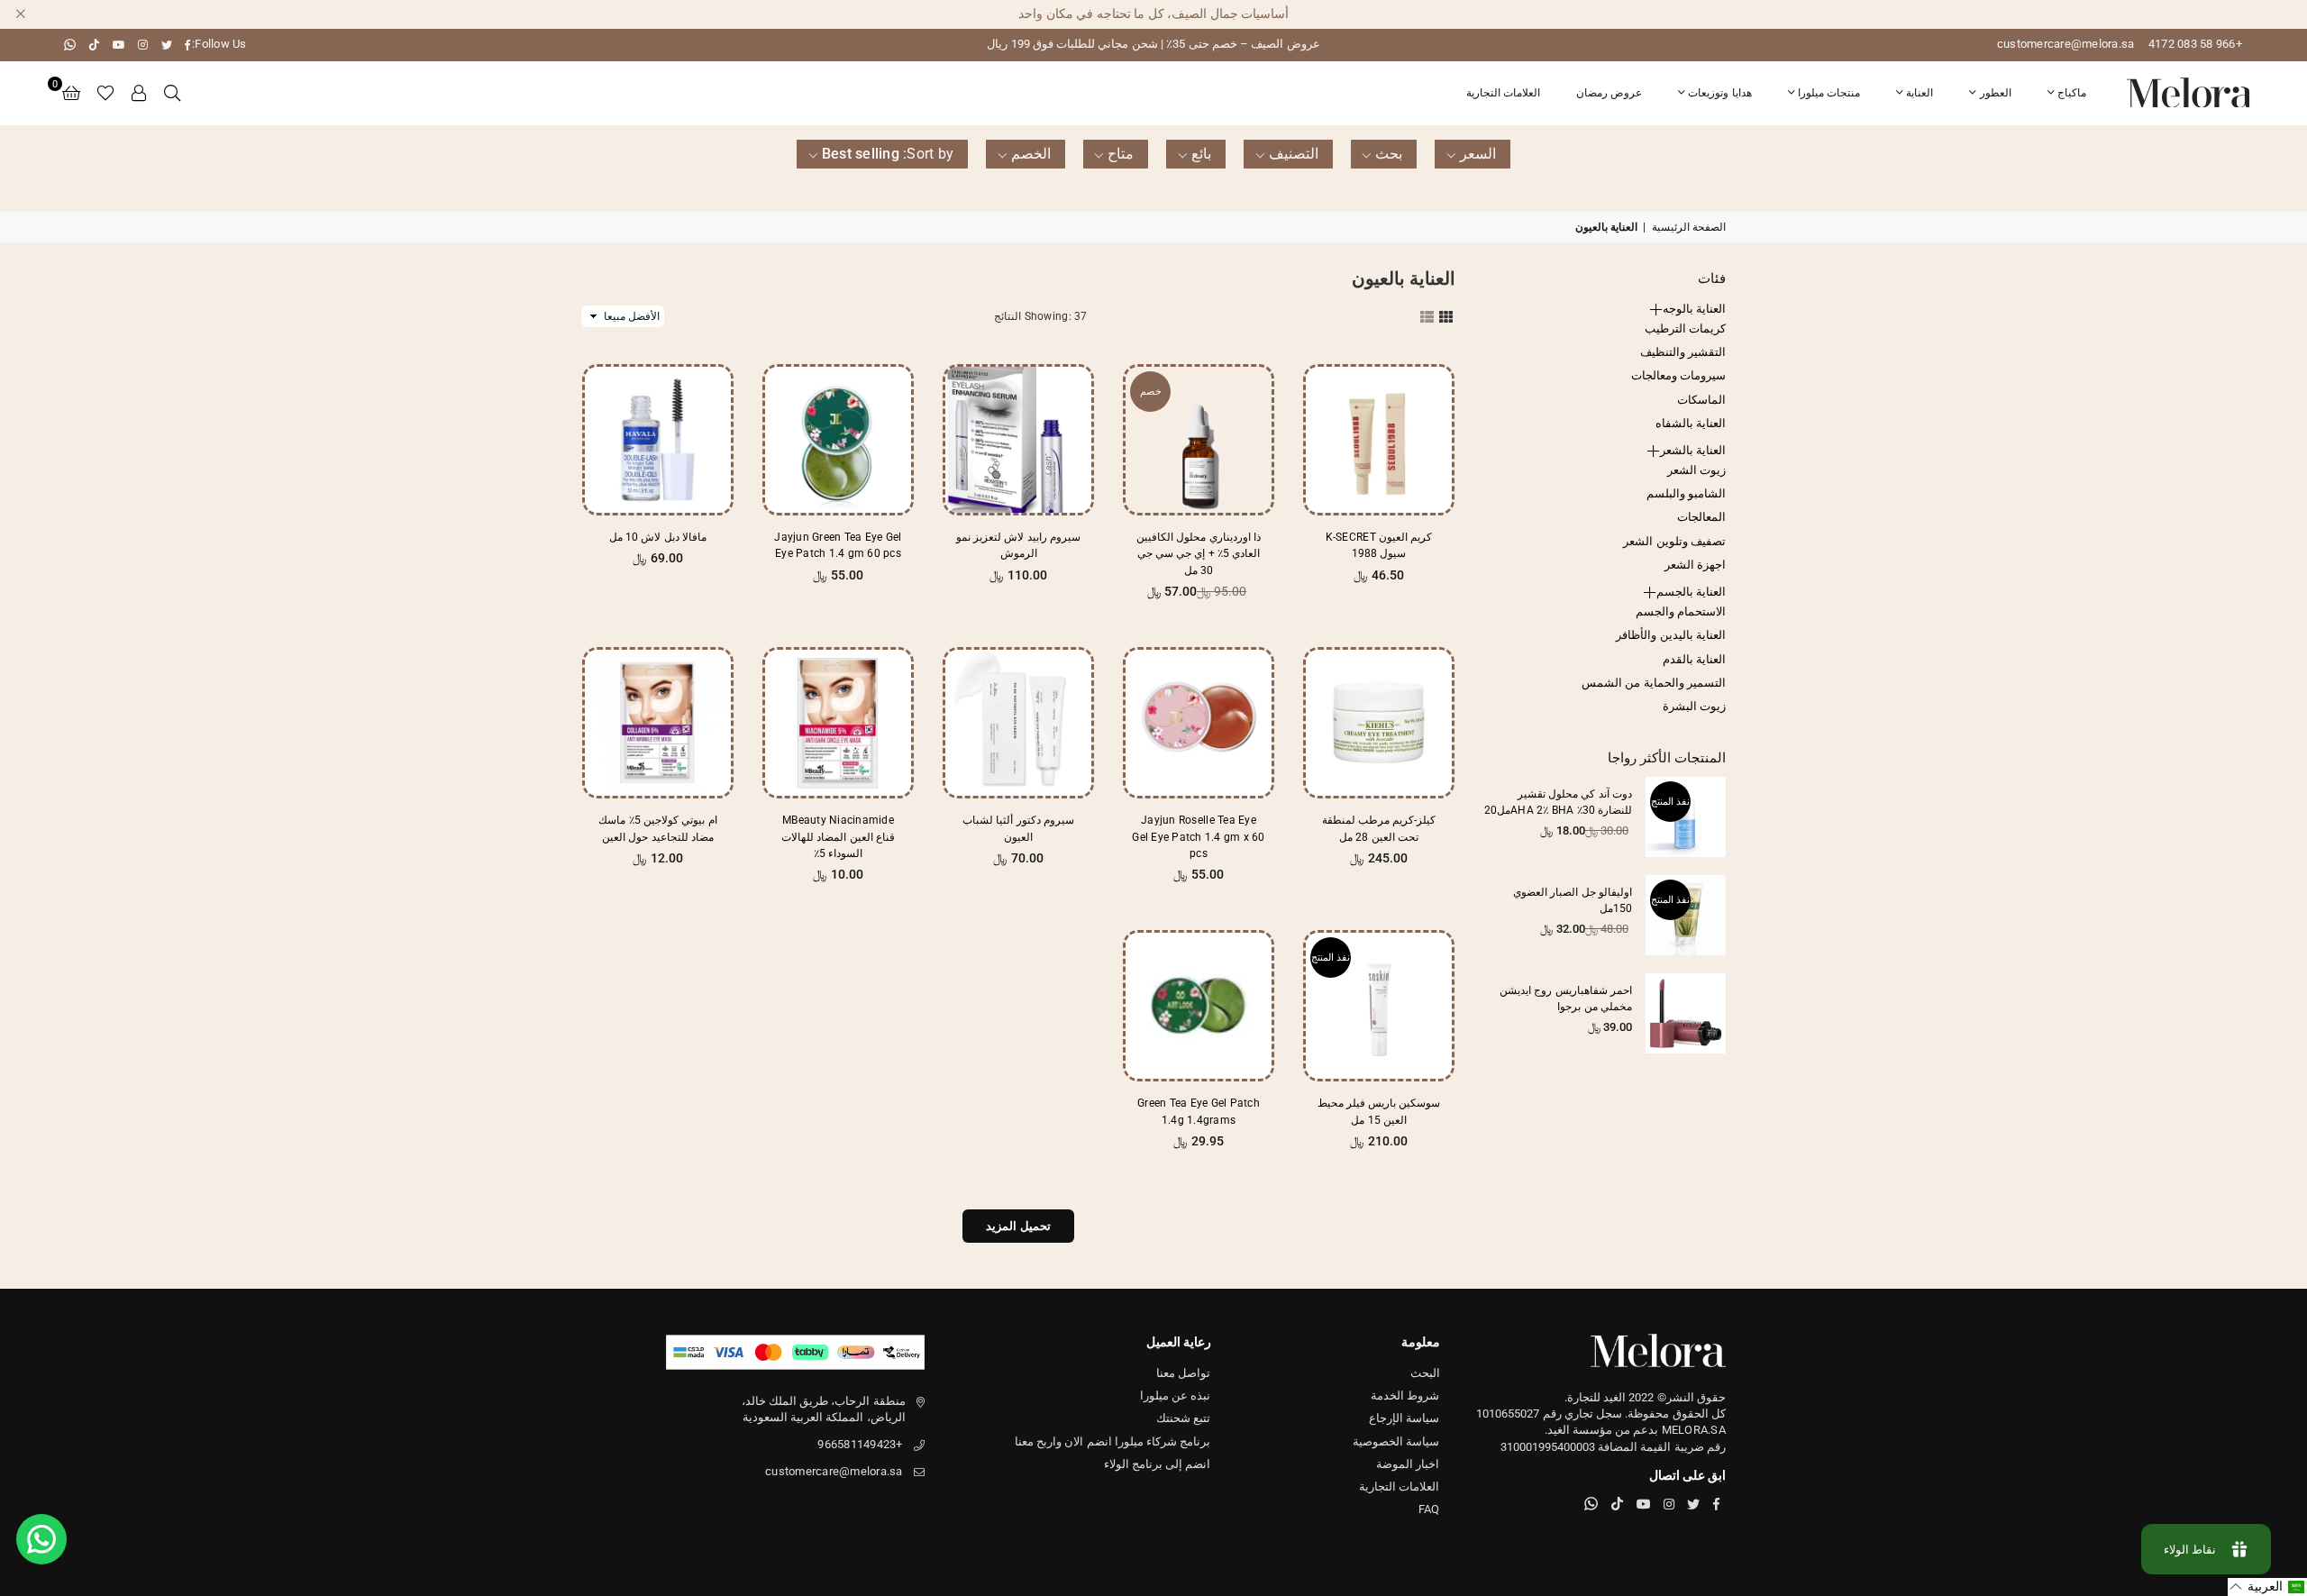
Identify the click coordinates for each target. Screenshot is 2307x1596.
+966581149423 (860, 1444)
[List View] (1427, 315)
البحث (1425, 1373)
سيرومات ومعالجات (1678, 375)
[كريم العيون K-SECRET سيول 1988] (1379, 440)
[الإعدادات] (140, 93)
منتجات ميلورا (1829, 93)
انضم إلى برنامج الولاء (1158, 1464)
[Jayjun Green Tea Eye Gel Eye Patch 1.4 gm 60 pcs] (838, 440)
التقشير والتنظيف (1683, 352)
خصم (1151, 392)
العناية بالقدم (1694, 659)
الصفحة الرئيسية (1689, 227)
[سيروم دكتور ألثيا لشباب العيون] (1018, 723)
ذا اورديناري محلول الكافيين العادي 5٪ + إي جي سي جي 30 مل (1199, 553)
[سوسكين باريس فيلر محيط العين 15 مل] (1379, 1006)
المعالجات (1701, 517)
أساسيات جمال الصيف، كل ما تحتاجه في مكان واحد (1153, 14)
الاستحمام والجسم (1681, 611)
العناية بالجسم (1691, 592)
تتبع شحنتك (1183, 1418)
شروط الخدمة (1405, 1395)
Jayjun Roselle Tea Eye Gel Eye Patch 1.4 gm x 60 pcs (1199, 836)
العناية (1919, 93)
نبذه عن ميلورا (1176, 1395)
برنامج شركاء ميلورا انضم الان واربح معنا (1113, 1441)
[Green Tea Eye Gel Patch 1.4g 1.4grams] (1199, 1006)
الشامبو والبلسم (1686, 493)
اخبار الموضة (1408, 1464)
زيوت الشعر (1696, 470)
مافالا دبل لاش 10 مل (658, 537)
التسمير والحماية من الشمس (1654, 683)
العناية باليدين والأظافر (1671, 635)
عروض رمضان (1609, 93)
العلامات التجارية (1503, 93)
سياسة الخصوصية (1396, 1441)
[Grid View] (1446, 315)
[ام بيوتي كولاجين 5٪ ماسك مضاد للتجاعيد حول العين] (658, 723)
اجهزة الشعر (1695, 565)
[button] (71, 93)
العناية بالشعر (1693, 450)
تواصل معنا (1183, 1373)
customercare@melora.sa (2066, 44)
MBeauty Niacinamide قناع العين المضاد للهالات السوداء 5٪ (838, 836)
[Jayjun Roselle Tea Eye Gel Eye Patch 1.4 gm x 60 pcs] (1199, 723)
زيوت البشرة (1694, 706)
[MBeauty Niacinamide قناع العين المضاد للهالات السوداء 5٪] (838, 723)
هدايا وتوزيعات (1719, 93)
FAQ (1429, 1509)
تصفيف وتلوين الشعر (1674, 541)
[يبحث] (172, 93)
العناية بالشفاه (1691, 423)
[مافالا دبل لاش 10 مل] (658, 440)
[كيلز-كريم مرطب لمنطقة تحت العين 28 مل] (1379, 723)
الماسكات (1701, 400)
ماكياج (2072, 93)
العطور (1996, 93)
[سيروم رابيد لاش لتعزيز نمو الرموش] (1018, 440)
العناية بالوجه (1694, 309)
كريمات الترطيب (1685, 328)
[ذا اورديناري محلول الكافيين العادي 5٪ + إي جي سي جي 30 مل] (1199, 440)
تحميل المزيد (1018, 1226)
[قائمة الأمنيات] (105, 93)
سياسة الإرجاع (1404, 1418)
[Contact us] (41, 1539)
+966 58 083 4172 (2195, 44)
